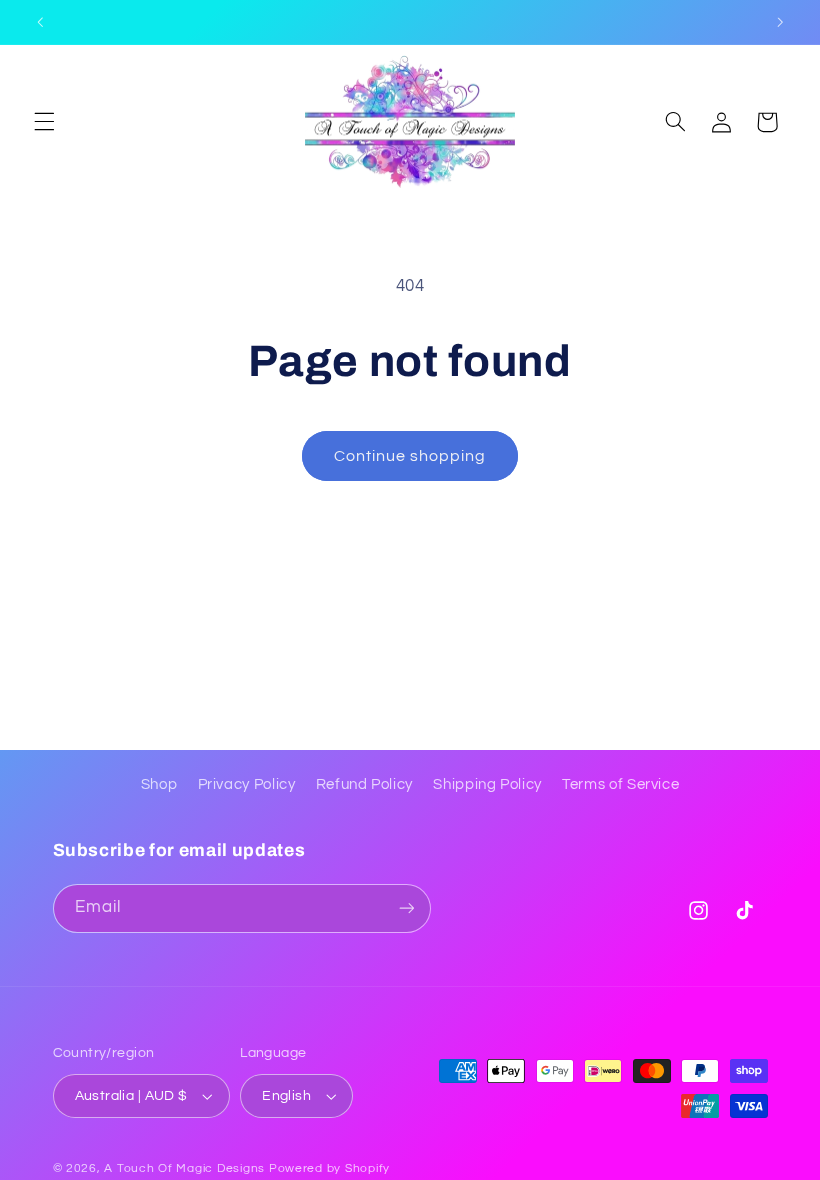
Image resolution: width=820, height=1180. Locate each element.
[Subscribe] (406, 908)
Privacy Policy (247, 784)
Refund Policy (364, 784)
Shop (159, 784)
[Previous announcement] (40, 22)
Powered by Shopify (329, 1168)
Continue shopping (410, 456)
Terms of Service (620, 784)
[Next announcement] (780, 22)
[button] (44, 122)
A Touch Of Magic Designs (184, 1168)
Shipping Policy (487, 784)
